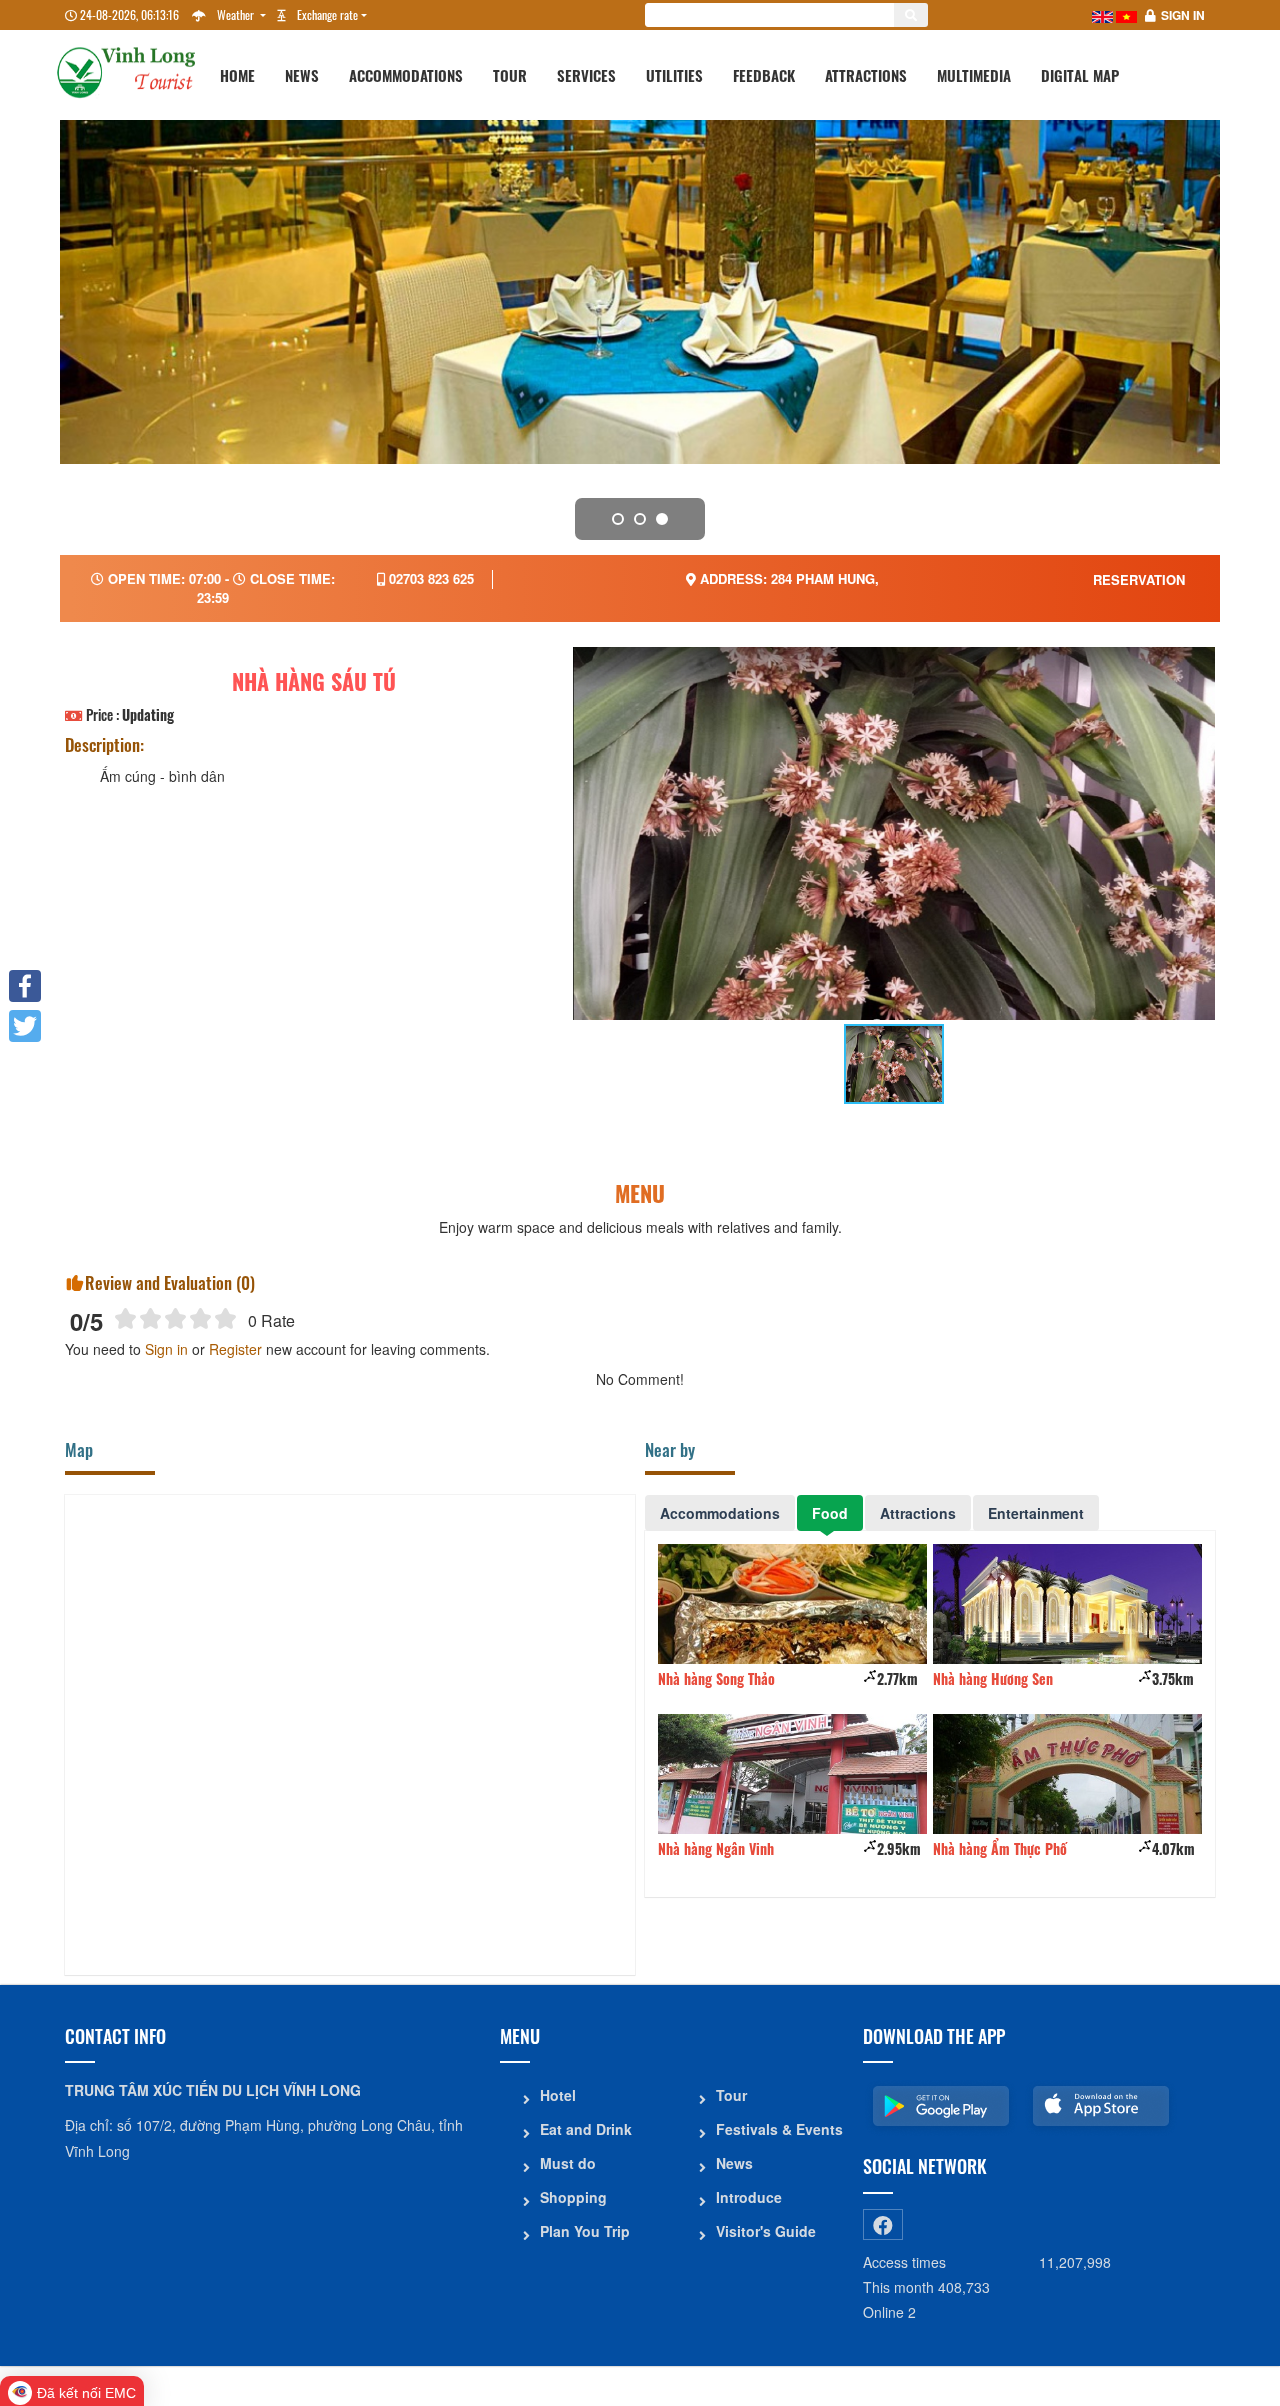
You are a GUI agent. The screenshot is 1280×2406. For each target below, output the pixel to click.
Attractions (866, 75)
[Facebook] (25, 986)
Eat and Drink (586, 2129)
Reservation (1139, 579)
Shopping (573, 2197)
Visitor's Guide (766, 2231)
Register (235, 1349)
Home (237, 75)
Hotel (558, 2095)
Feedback (764, 75)
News (302, 75)
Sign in (1183, 15)
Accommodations (406, 75)
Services (586, 75)
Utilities (674, 75)
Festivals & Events (779, 2129)
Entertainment (1036, 1513)
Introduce (749, 2197)
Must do (568, 2163)
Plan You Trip (585, 2231)
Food (830, 1513)
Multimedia (974, 75)
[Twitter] (25, 1026)
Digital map (1080, 75)
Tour (510, 75)
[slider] (175, 1318)
